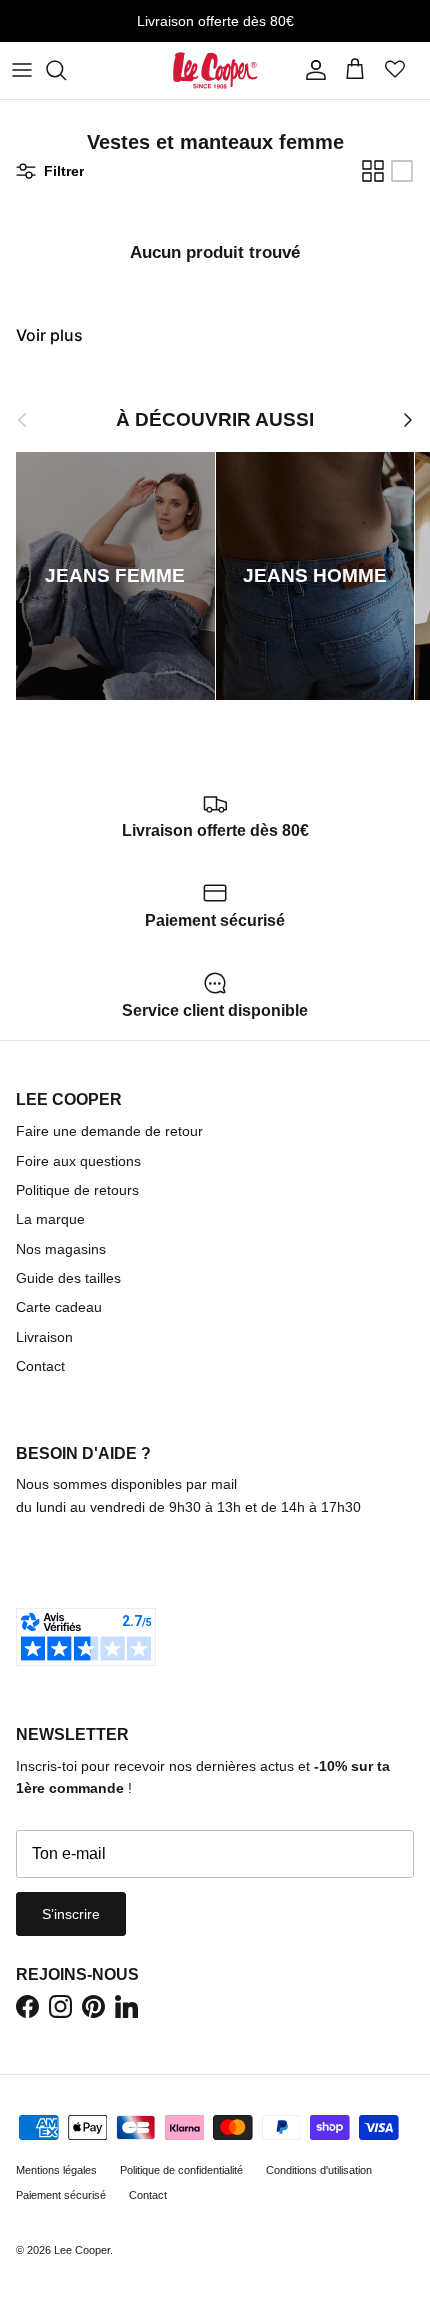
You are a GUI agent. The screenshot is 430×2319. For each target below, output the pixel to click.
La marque (50, 1219)
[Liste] (402, 171)
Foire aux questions (78, 1161)
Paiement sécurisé (61, 2195)
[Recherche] (66, 70)
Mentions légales (56, 2170)
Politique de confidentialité (181, 2170)
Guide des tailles (68, 1278)
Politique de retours (77, 1190)
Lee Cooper (82, 2250)
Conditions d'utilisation (319, 2170)
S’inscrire (71, 1914)
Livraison (44, 1337)
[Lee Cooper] (215, 70)
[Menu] (22, 70)
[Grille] (373, 171)
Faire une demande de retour (109, 1131)
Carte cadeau (59, 1307)
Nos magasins (61, 1249)
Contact (40, 1366)
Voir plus (49, 335)
